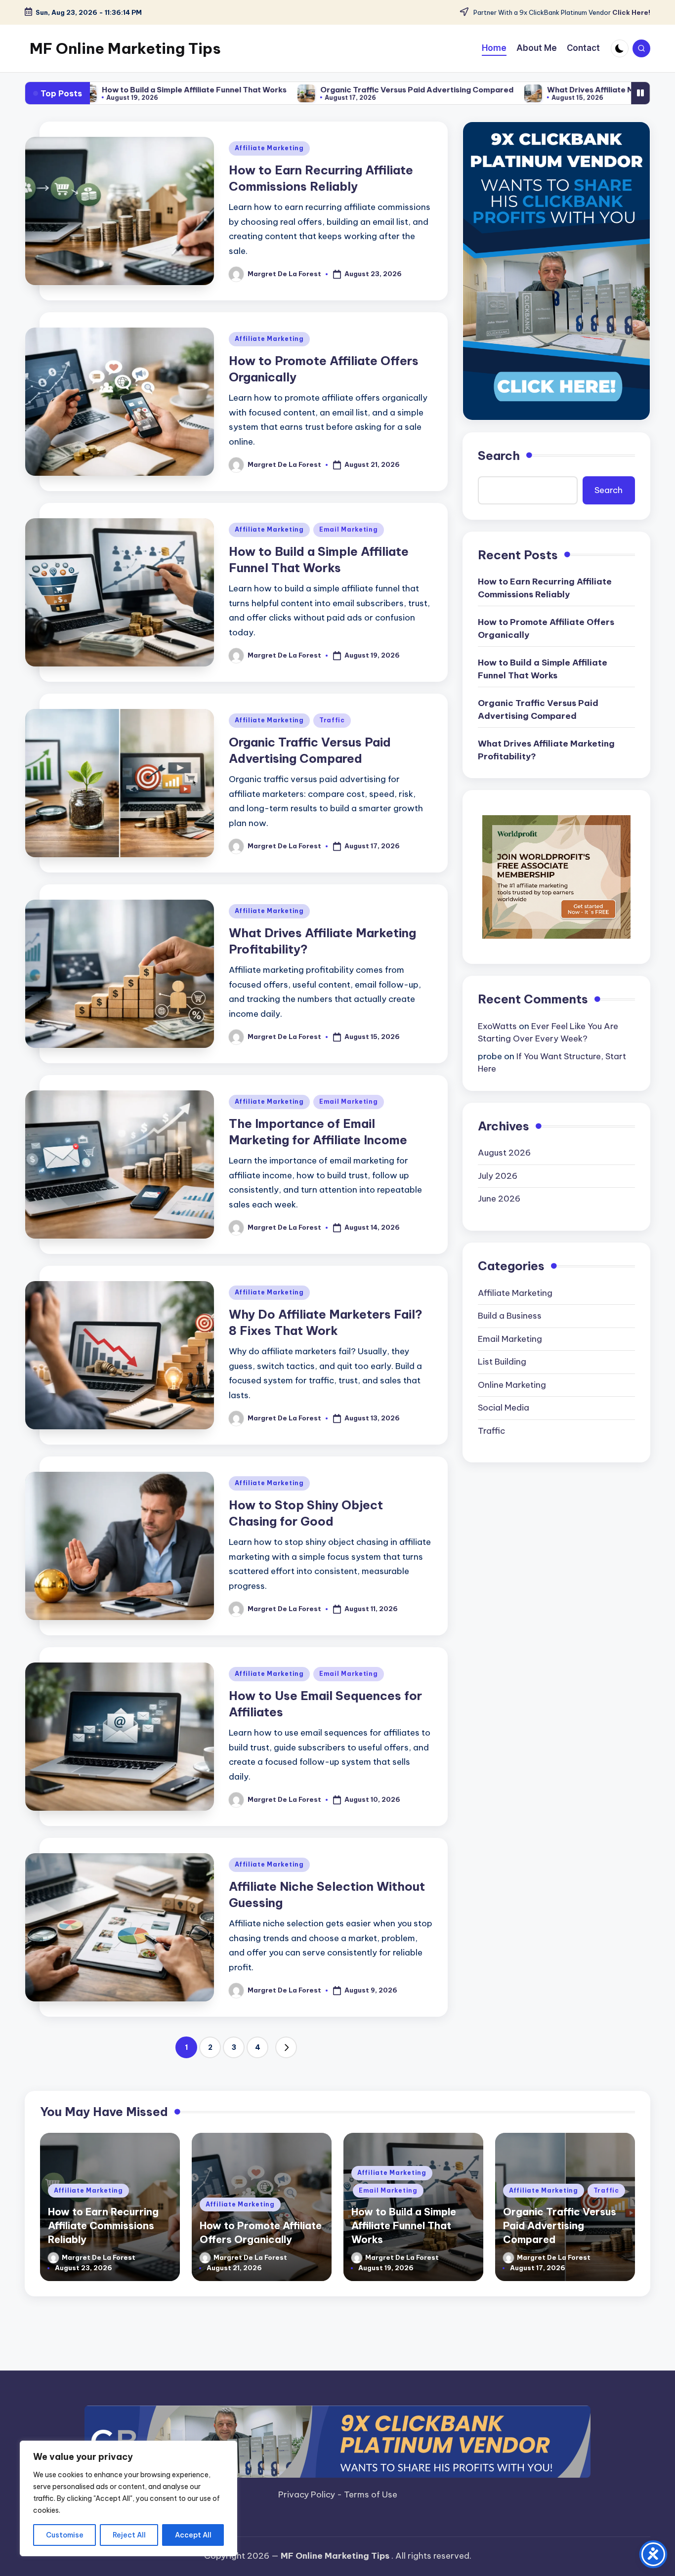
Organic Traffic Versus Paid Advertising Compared (306, 90)
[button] (286, 2047)
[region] (128, 2498)
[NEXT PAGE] (286, 2047)
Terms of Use (371, 2494)
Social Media (504, 1408)
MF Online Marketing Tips (125, 48)
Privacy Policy (308, 2494)
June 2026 (499, 1199)
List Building (502, 1362)
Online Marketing (512, 1385)
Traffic (332, 720)
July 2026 (498, 1176)
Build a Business (510, 1316)
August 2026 (504, 1153)
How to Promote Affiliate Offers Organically (546, 628)
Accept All (193, 2535)
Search (499, 456)
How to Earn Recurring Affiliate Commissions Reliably (545, 588)
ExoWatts (497, 1026)
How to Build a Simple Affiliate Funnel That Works (543, 669)
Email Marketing (349, 529)
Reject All (129, 2535)
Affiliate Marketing (269, 148)
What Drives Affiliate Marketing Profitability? (522, 90)
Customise (65, 2535)
